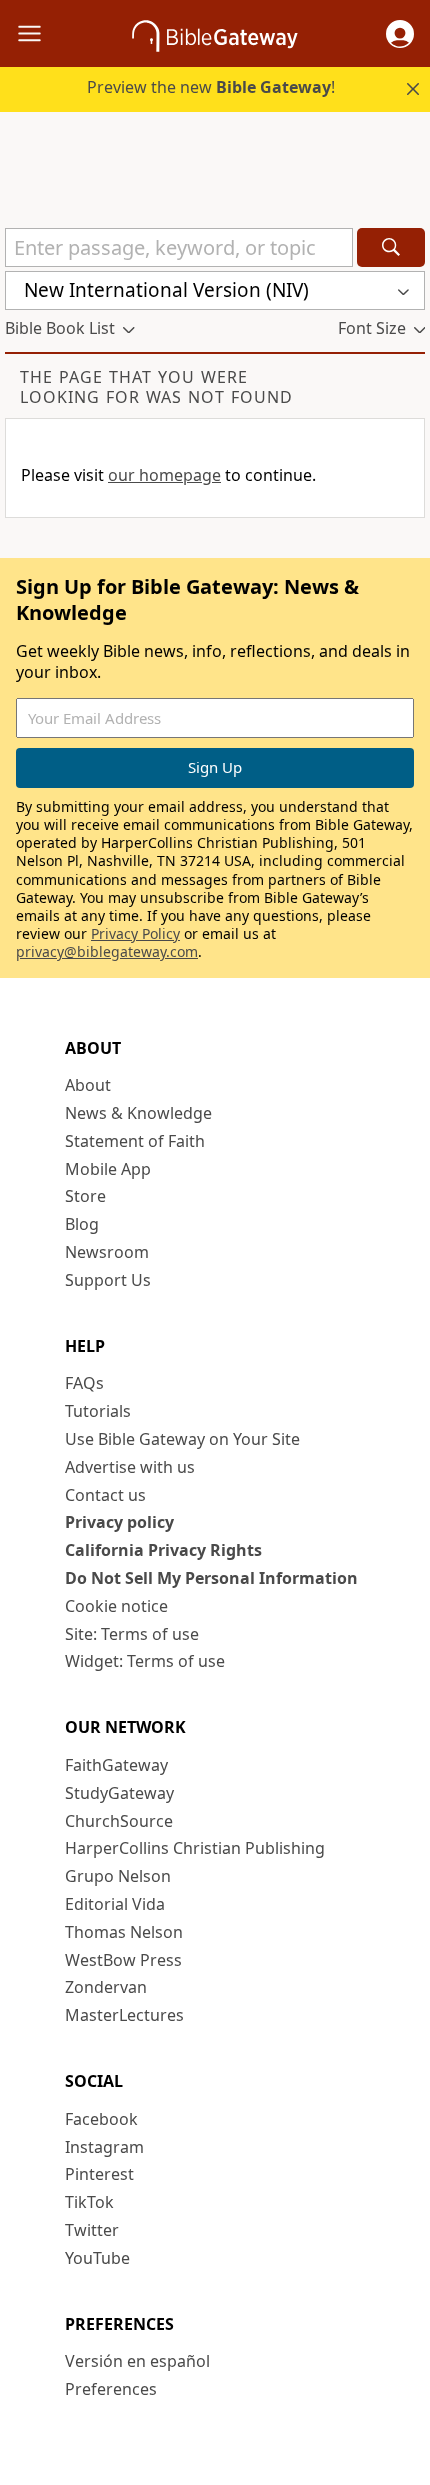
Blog (82, 1224)
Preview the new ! (211, 87)
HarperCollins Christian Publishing (195, 1848)
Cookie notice (116, 1606)
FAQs (84, 1383)
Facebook (101, 2119)
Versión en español (137, 2361)
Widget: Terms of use (145, 1661)
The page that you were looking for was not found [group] (156, 387)
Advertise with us (130, 1467)
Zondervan (106, 1987)
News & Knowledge (138, 1113)
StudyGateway (119, 1793)
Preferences (111, 2389)
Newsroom (107, 1252)
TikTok (89, 2202)
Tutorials (98, 1411)
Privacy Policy (135, 933)
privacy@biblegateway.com (107, 951)
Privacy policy (119, 1522)
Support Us (108, 1280)
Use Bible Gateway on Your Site (182, 1439)
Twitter (92, 2230)
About (88, 1085)
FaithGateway (116, 1765)
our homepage (164, 475)
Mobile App (108, 1169)
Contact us (105, 1495)
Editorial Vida (115, 1904)
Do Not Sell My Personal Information (211, 1578)
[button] (400, 34)
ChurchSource (119, 1821)
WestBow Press (123, 1960)
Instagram (104, 2147)
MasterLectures (124, 2015)
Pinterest (99, 2174)
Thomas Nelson (124, 1932)
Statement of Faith (135, 1141)
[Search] (391, 247)
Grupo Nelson (118, 1876)
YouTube (97, 2258)
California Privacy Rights (163, 1550)
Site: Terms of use (132, 1634)
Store (85, 1196)
